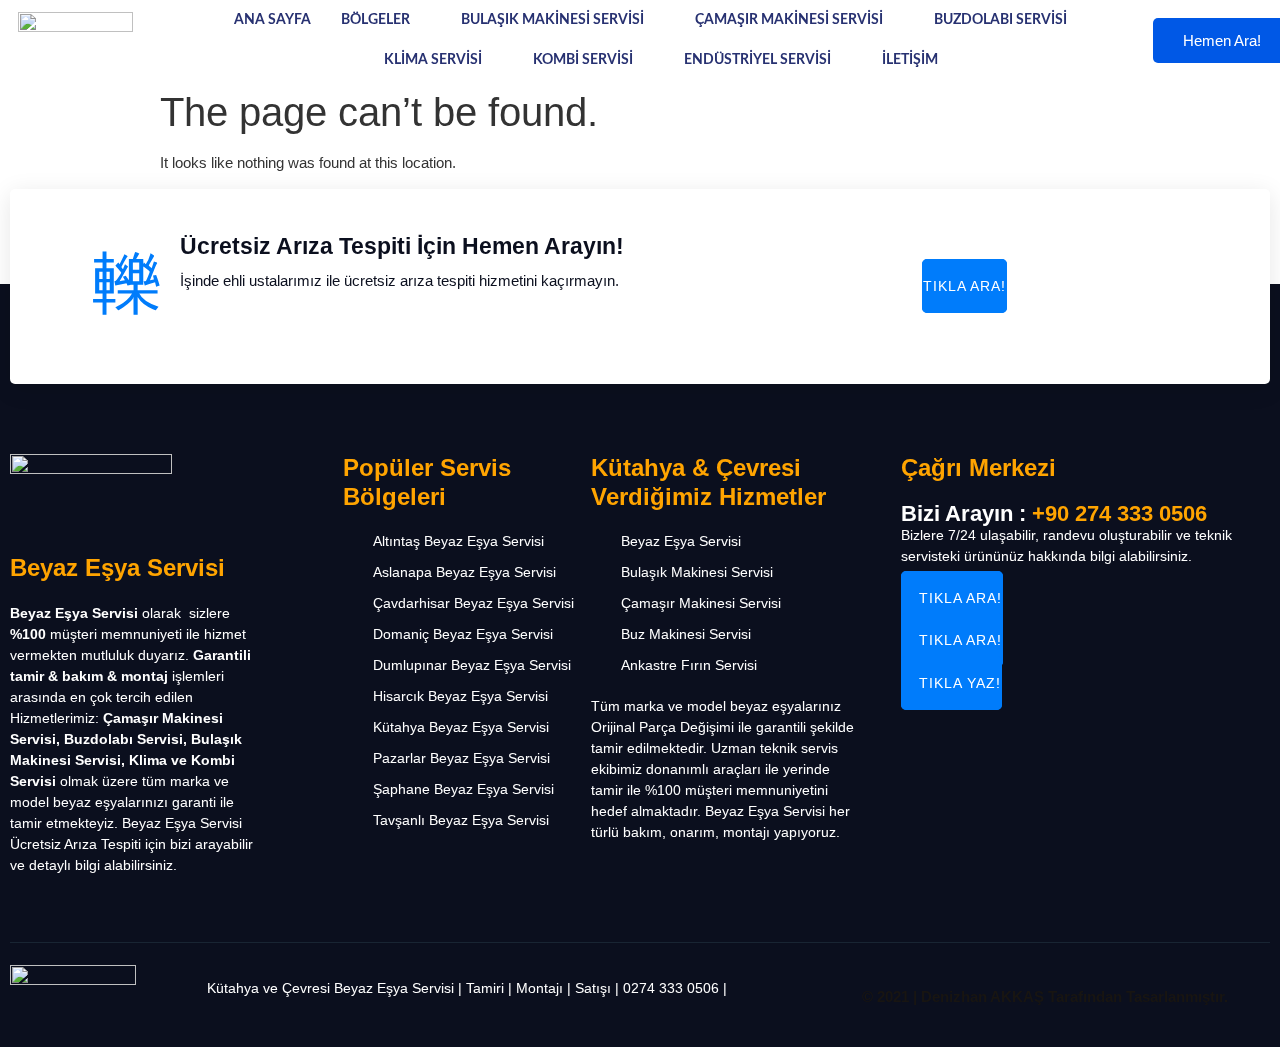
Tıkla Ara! (964, 286)
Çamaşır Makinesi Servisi (789, 20)
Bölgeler (375, 20)
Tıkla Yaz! (960, 683)
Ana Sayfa (272, 20)
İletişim (910, 60)
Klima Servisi (433, 60)
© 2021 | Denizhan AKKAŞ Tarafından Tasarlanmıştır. (1045, 996)
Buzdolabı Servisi (1000, 20)
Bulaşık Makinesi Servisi (552, 20)
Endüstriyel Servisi (757, 60)
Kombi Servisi (583, 60)
